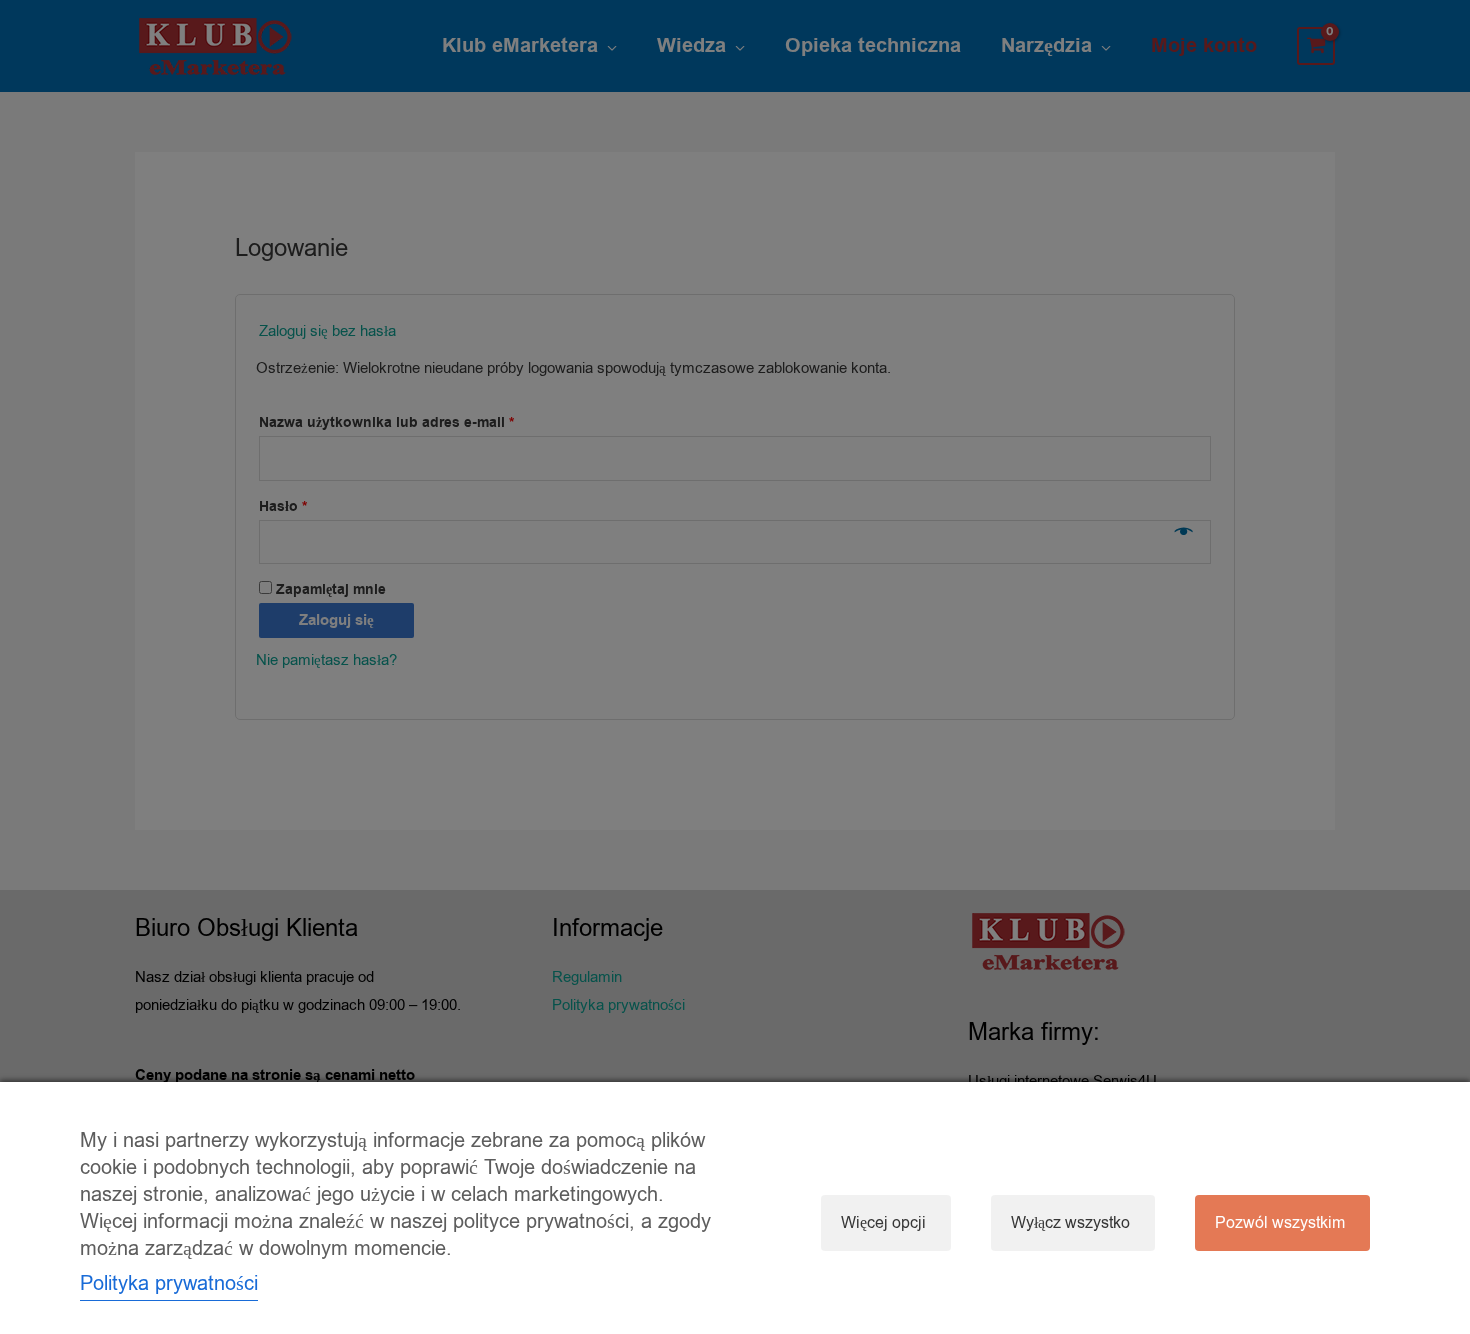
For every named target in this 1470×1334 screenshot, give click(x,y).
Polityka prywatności (169, 1283)
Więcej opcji (883, 1223)
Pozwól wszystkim (1280, 1223)
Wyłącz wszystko (1070, 1223)
